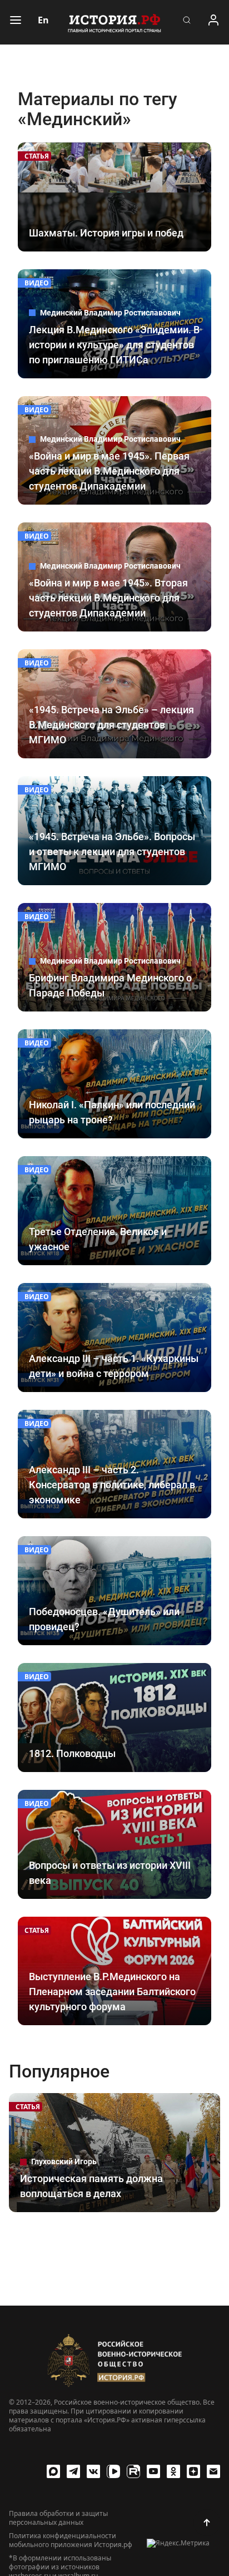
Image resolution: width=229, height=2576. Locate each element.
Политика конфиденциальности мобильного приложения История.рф (71, 2540)
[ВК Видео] (113, 2471)
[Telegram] (73, 2471)
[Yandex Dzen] (193, 2471)
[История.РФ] (114, 22)
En (43, 20)
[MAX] (53, 2471)
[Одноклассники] (173, 2471)
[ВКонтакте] (93, 2471)
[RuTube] (133, 2471)
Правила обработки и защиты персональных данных (58, 2518)
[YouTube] (153, 2471)
